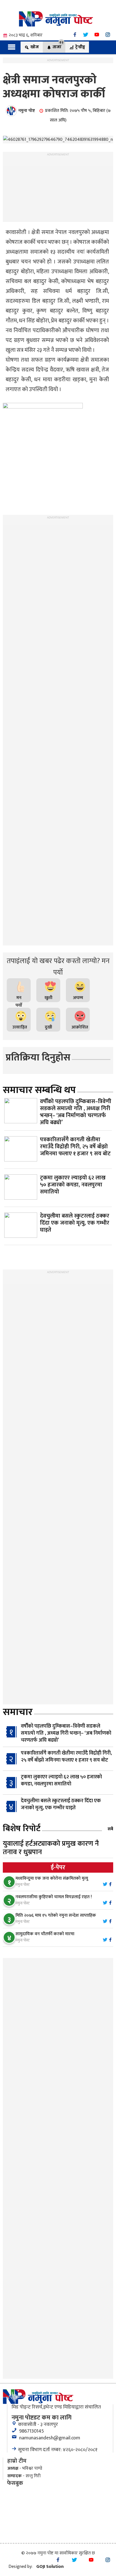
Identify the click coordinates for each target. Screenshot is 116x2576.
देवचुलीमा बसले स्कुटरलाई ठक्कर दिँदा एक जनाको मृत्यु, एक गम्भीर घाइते (61, 1804)
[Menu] (12, 47)
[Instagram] (108, 35)
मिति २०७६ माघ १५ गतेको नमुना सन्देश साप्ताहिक (56, 1915)
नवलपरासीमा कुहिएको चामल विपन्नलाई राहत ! (54, 1897)
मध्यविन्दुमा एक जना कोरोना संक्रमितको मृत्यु (52, 1878)
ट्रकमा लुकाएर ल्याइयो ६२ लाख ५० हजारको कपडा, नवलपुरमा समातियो (61, 1781)
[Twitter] (86, 35)
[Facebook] (75, 35)
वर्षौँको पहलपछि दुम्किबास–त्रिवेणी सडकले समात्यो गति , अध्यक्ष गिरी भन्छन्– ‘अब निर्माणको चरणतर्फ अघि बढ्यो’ (66, 1733)
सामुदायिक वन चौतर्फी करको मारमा (45, 1934)
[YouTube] (97, 35)
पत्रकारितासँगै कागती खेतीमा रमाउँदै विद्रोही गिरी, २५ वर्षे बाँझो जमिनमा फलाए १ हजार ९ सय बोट (66, 1757)
